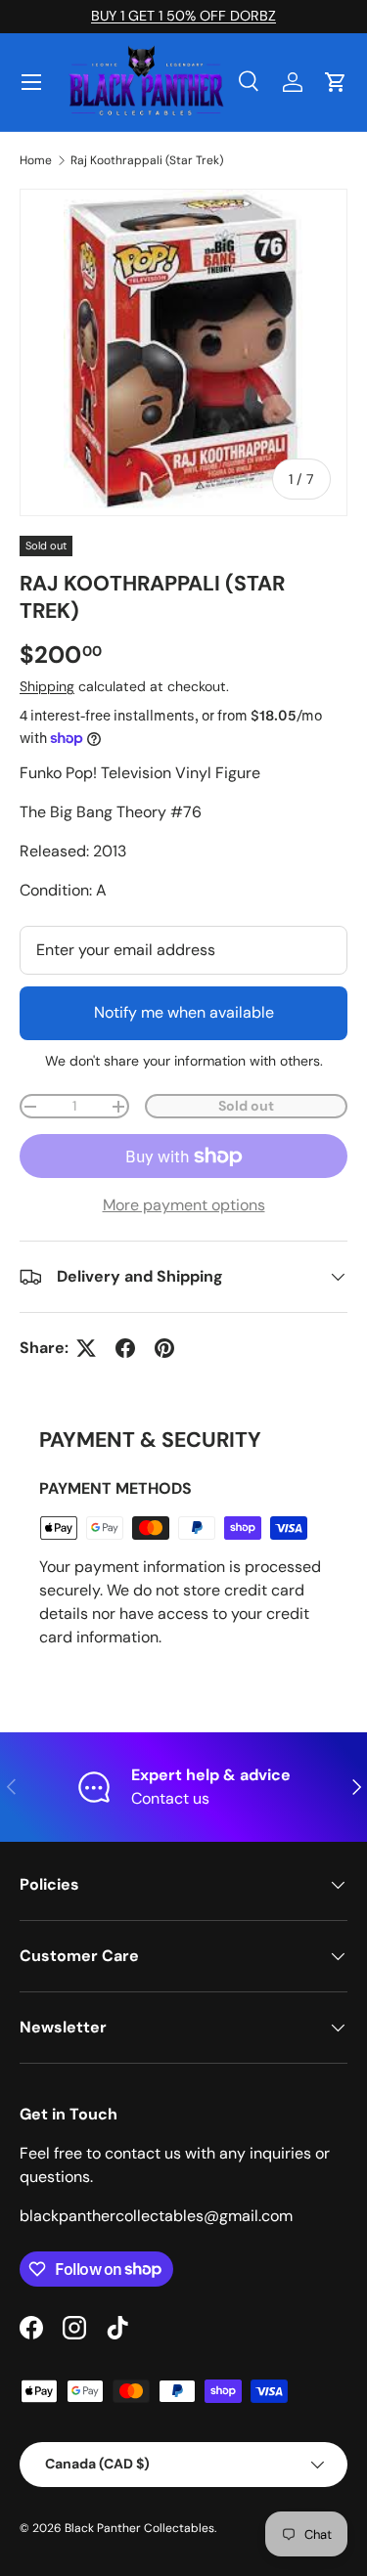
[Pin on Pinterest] (164, 1348)
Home (36, 160)
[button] (336, 82)
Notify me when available (184, 1012)
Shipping (47, 686)
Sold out (246, 1106)
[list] (183, 352)
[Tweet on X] (86, 1348)
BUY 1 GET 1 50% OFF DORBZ (183, 16)
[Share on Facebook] (125, 1348)
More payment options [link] (184, 1205)
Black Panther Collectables (139, 2528)
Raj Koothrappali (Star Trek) (147, 160)
